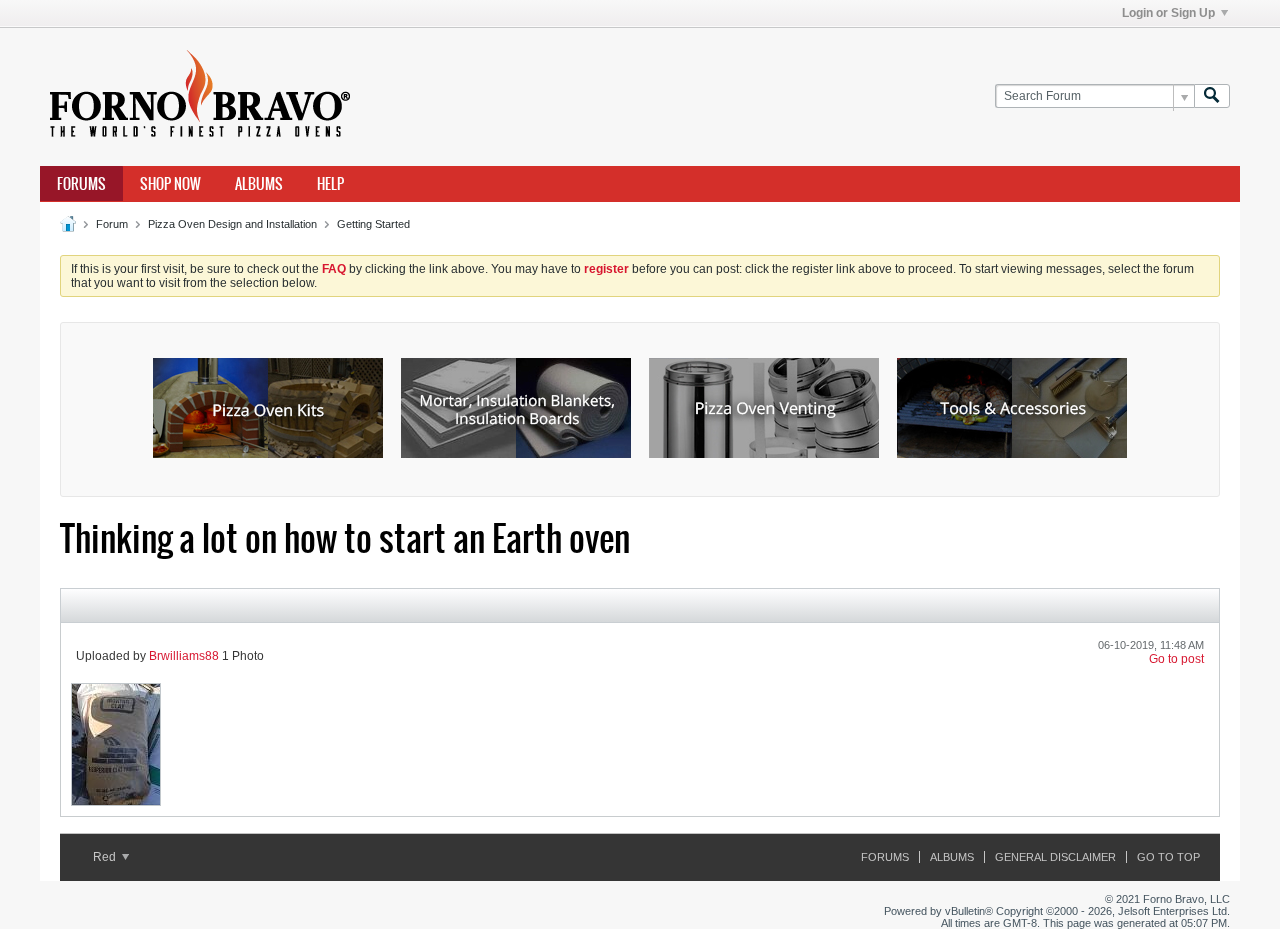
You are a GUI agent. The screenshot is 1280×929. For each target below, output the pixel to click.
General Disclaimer (1055, 857)
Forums (81, 184)
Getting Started (373, 224)
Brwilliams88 (184, 656)
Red (106, 857)
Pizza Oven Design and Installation (232, 224)
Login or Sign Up (1168, 13)
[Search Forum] (1212, 96)
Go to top (1168, 857)
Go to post (1176, 659)
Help (330, 184)
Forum (112, 224)
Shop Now (170, 184)
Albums (259, 184)
